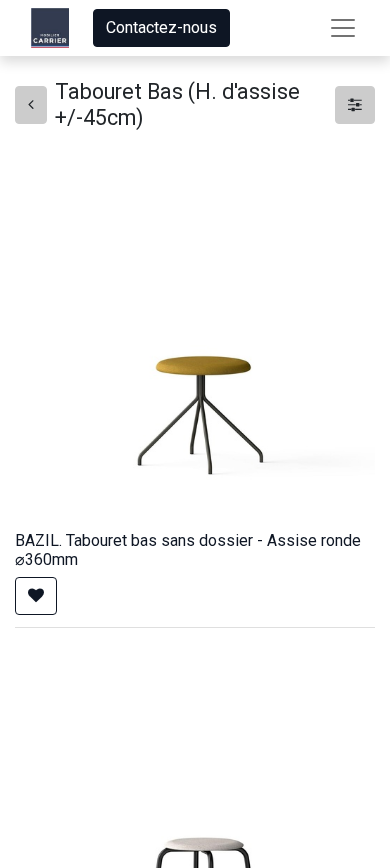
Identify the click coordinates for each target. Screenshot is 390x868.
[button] (36, 596)
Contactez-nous (161, 27)
